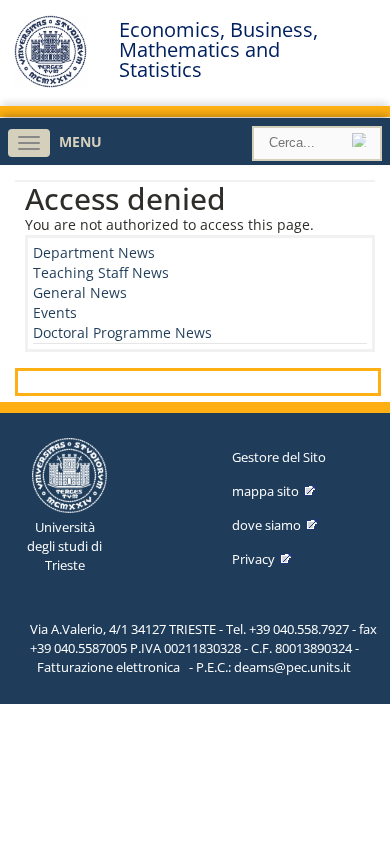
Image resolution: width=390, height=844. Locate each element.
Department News (94, 252)
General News (80, 292)
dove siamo (266, 525)
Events (55, 312)
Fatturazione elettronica (108, 667)
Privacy (253, 559)
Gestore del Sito (279, 457)
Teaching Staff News (101, 272)
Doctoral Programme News (122, 332)
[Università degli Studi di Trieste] (50, 82)
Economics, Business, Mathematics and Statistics (218, 50)
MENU (80, 141)
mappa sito (265, 491)
